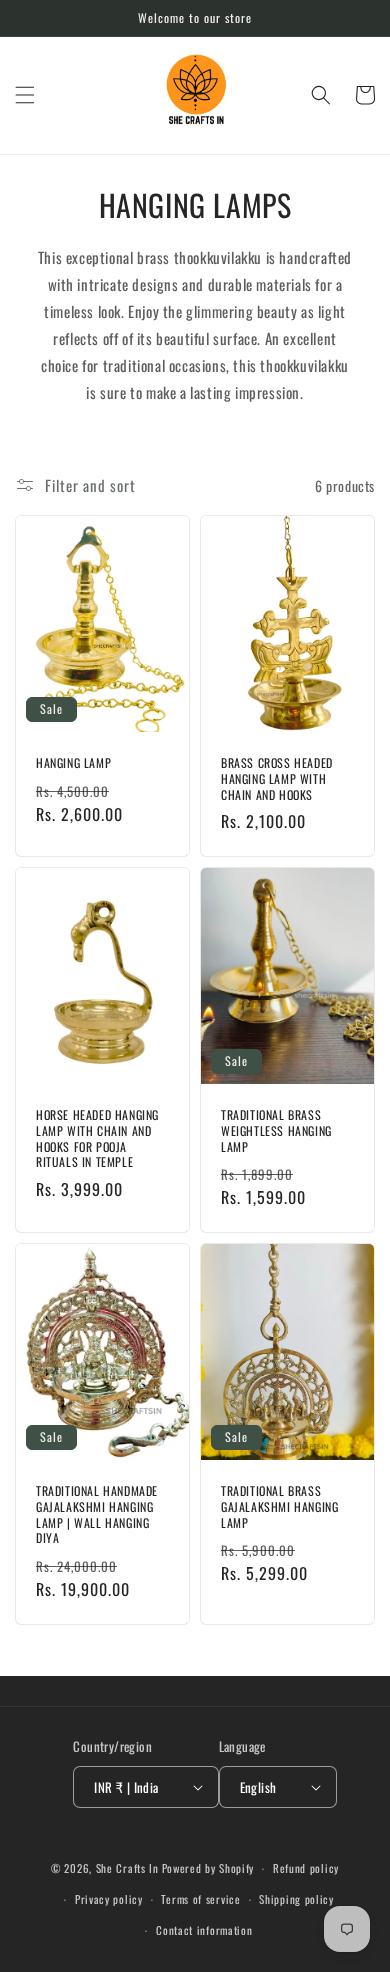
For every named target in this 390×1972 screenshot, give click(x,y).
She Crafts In (127, 1868)
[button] (25, 95)
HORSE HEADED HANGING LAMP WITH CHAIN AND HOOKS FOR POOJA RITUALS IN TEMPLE (97, 1138)
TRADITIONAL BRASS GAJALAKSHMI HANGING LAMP (279, 1506)
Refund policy (306, 1868)
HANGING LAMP (73, 763)
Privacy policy (109, 1899)
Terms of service (200, 1899)
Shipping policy (296, 1899)
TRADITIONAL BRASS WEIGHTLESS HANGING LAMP (276, 1130)
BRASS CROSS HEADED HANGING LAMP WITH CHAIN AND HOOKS (277, 778)
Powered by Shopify (208, 1868)
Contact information (204, 1930)
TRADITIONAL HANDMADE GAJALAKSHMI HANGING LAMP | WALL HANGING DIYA (97, 1514)
